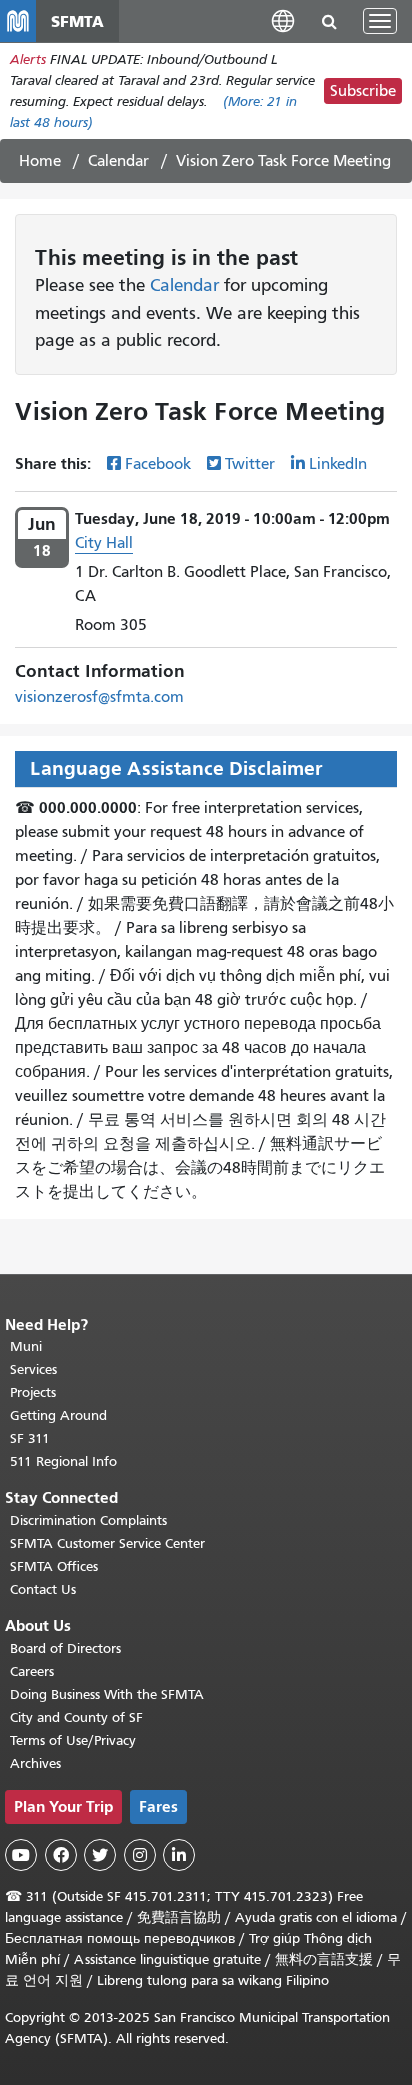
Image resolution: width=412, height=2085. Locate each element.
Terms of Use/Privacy (73, 1740)
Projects (33, 1392)
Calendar (118, 161)
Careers (32, 1671)
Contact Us (43, 1589)
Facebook (158, 464)
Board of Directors (65, 1648)
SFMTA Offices (54, 1566)
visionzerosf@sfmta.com (99, 697)
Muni (26, 1346)
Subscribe (363, 91)
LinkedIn (338, 464)
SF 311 (30, 1438)
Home (40, 161)
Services (33, 1369)
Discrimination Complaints (88, 1520)
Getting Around (58, 1415)
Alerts (28, 59)
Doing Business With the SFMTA (107, 1694)
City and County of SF (76, 1717)
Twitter (250, 464)
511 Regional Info (63, 1461)
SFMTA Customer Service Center (107, 1543)
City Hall (104, 543)
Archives (35, 1763)
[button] (283, 20)
